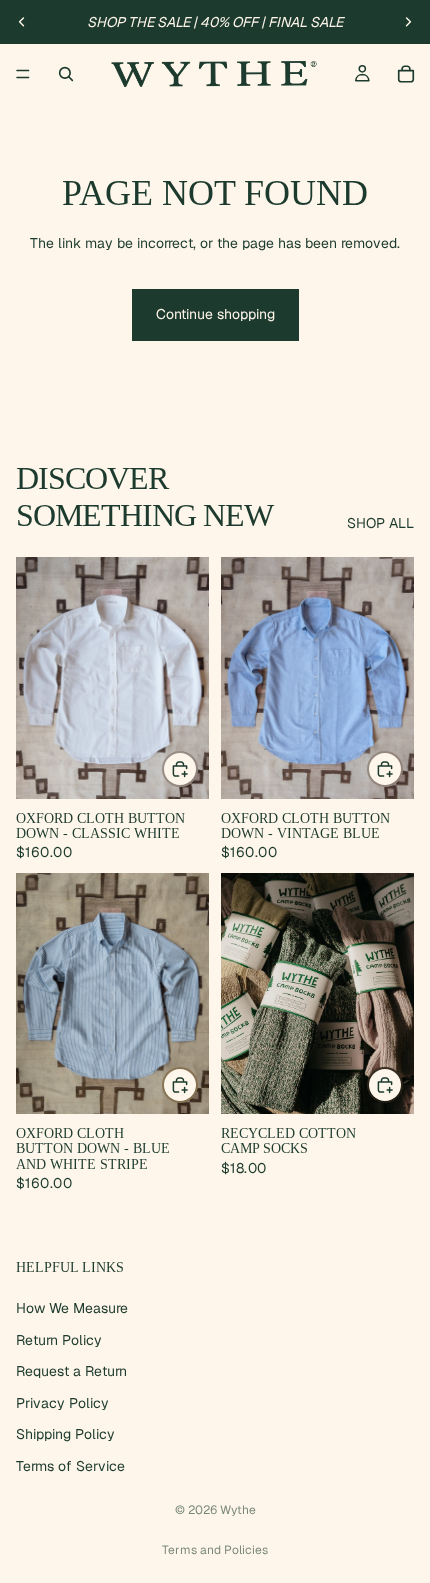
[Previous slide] (22, 22)
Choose (197, 769)
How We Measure (72, 1308)
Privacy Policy (62, 1403)
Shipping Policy (65, 1434)
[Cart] (406, 74)
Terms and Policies (215, 1550)
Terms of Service (70, 1466)
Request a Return (71, 1371)
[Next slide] (408, 22)
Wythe (238, 1510)
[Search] (66, 74)
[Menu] (23, 74)
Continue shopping (215, 314)
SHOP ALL (380, 523)
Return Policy (59, 1339)
